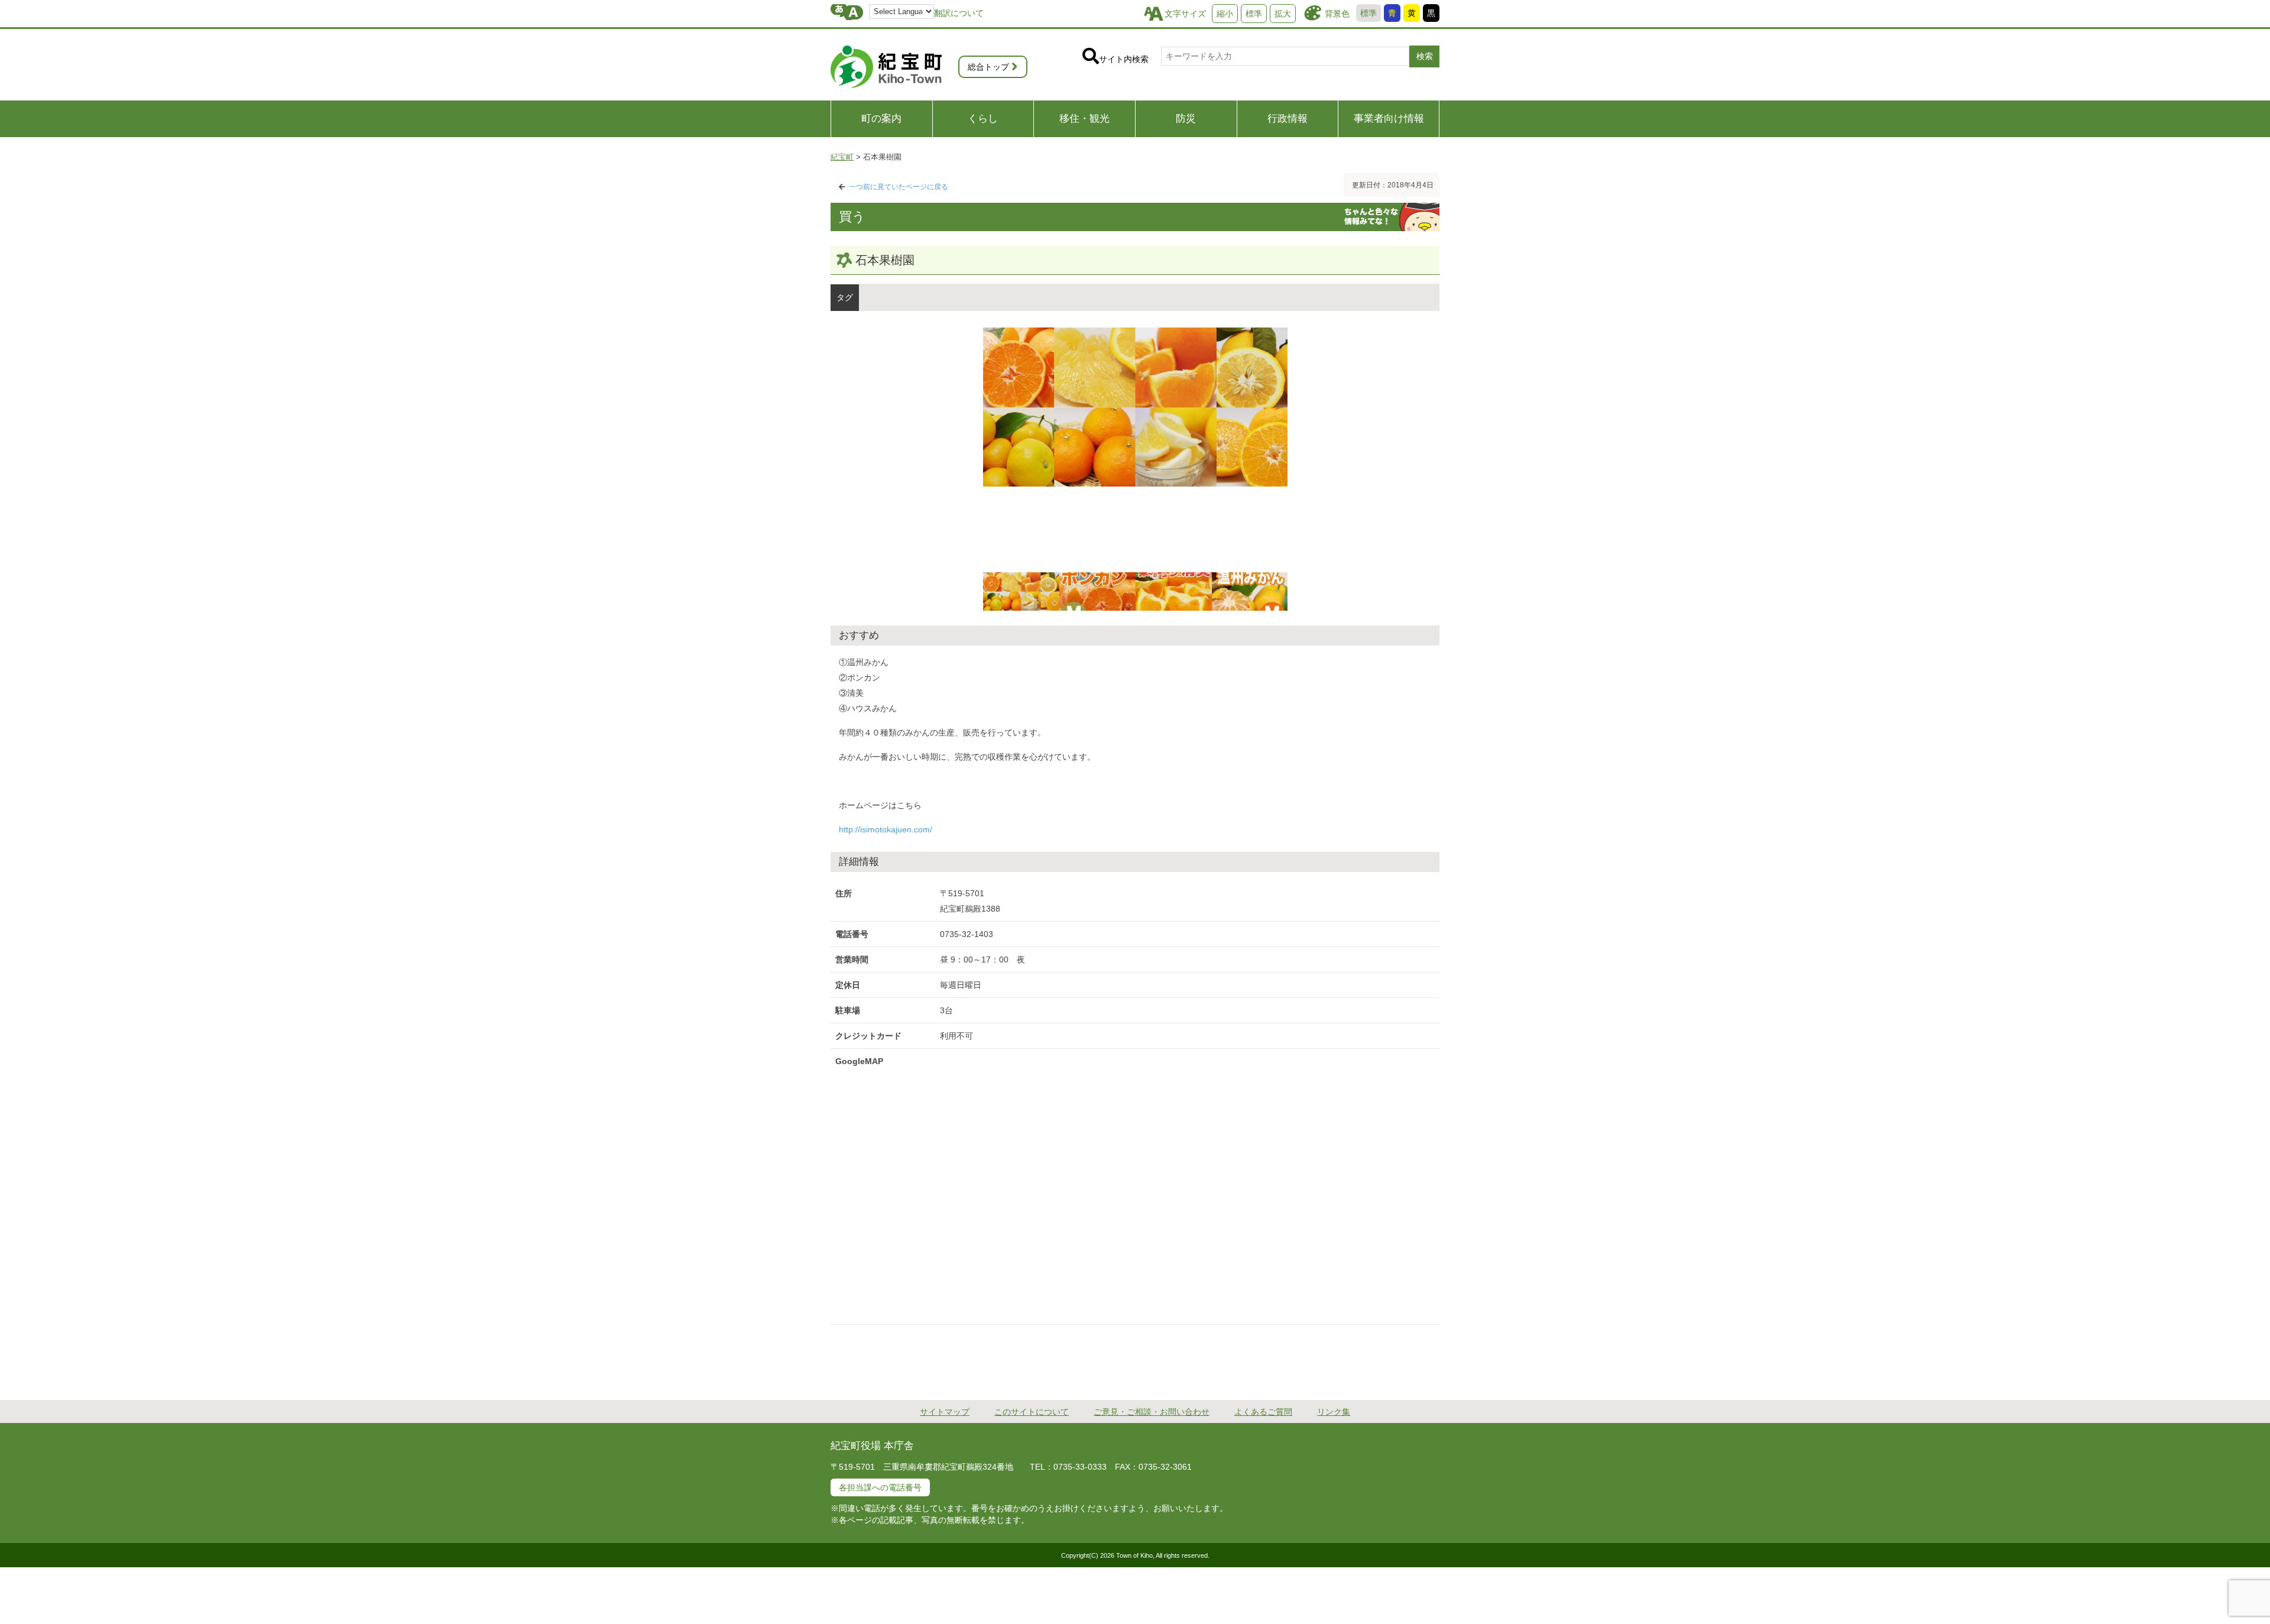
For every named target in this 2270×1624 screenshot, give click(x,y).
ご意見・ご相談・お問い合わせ (1152, 1412)
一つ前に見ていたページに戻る (899, 187)
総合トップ (988, 67)
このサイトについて (1032, 1412)
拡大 (1283, 14)
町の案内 (881, 119)
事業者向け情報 (1389, 119)
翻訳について (959, 13)
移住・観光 (1084, 119)
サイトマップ (945, 1412)
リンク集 (1334, 1412)
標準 (1369, 13)
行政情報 (1288, 119)
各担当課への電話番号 (880, 1487)
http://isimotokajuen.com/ (886, 829)
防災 (1186, 119)
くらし (983, 119)
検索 (1425, 56)
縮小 (1225, 14)
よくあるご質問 (1263, 1412)
